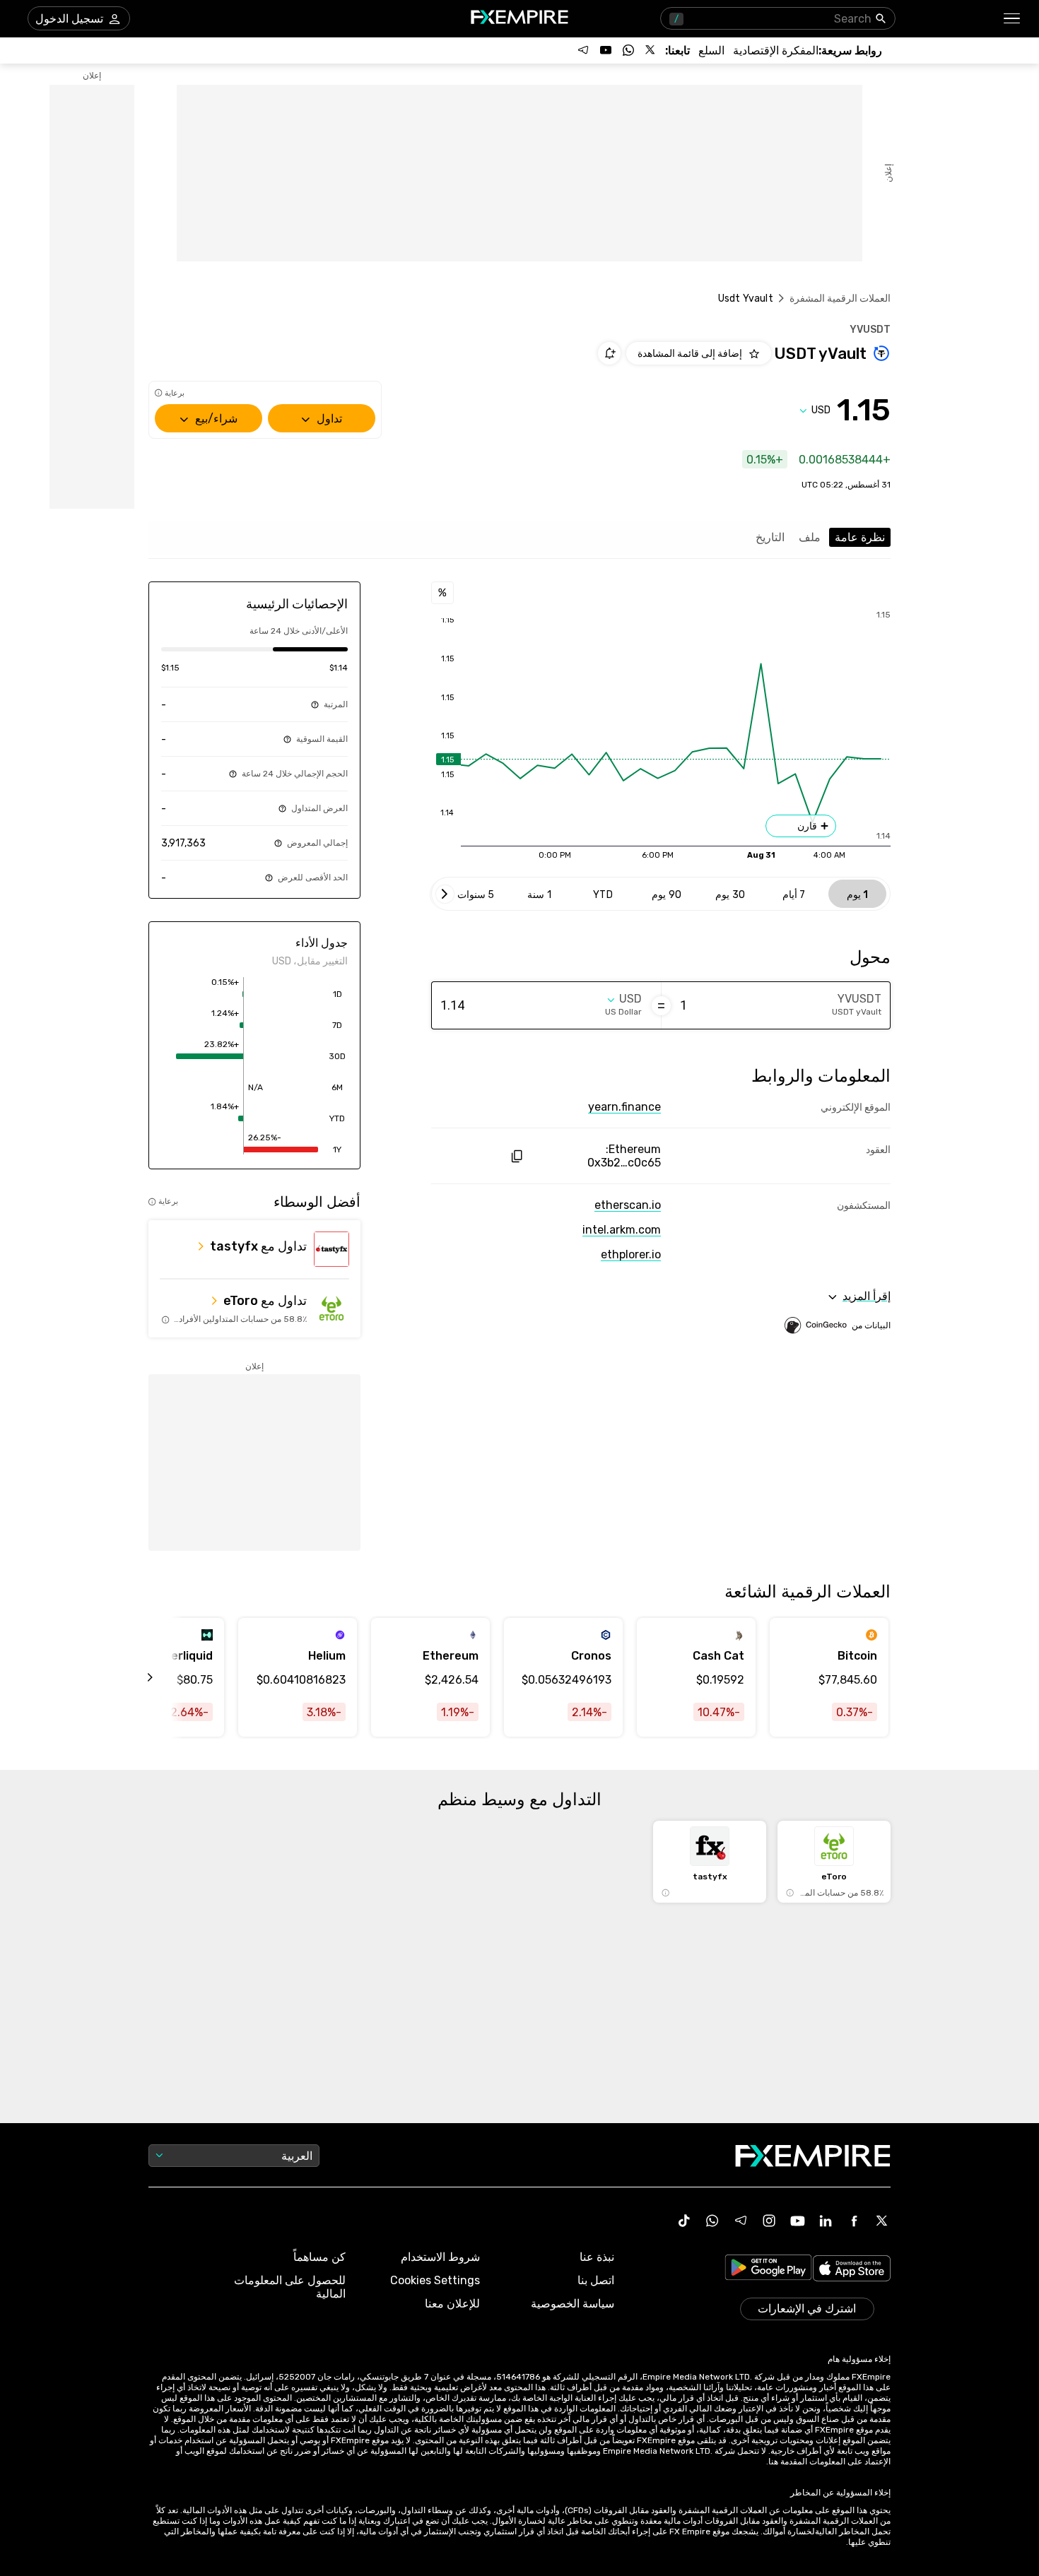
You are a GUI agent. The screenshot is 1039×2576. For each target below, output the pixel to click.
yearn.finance (624, 1107)
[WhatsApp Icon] (712, 2221)
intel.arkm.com (622, 1230)
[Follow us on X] (651, 50)
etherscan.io (628, 1205)
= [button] (661, 1005)
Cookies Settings (435, 2280)
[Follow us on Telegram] (583, 50)
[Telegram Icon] (741, 2221)
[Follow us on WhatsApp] (628, 50)
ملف (810, 537)
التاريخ (770, 537)
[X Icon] (882, 2221)
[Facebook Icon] (854, 2221)
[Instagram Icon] (769, 2221)
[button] (1012, 19)
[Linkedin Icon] (826, 2221)
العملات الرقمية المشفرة (840, 299)
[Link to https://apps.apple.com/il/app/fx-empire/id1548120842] (852, 2270)
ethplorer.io (631, 1254)
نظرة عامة (860, 537)
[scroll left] (166, 1677)
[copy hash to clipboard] (516, 1156)
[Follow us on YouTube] (606, 50)
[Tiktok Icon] (684, 2221)
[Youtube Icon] (797, 2221)
